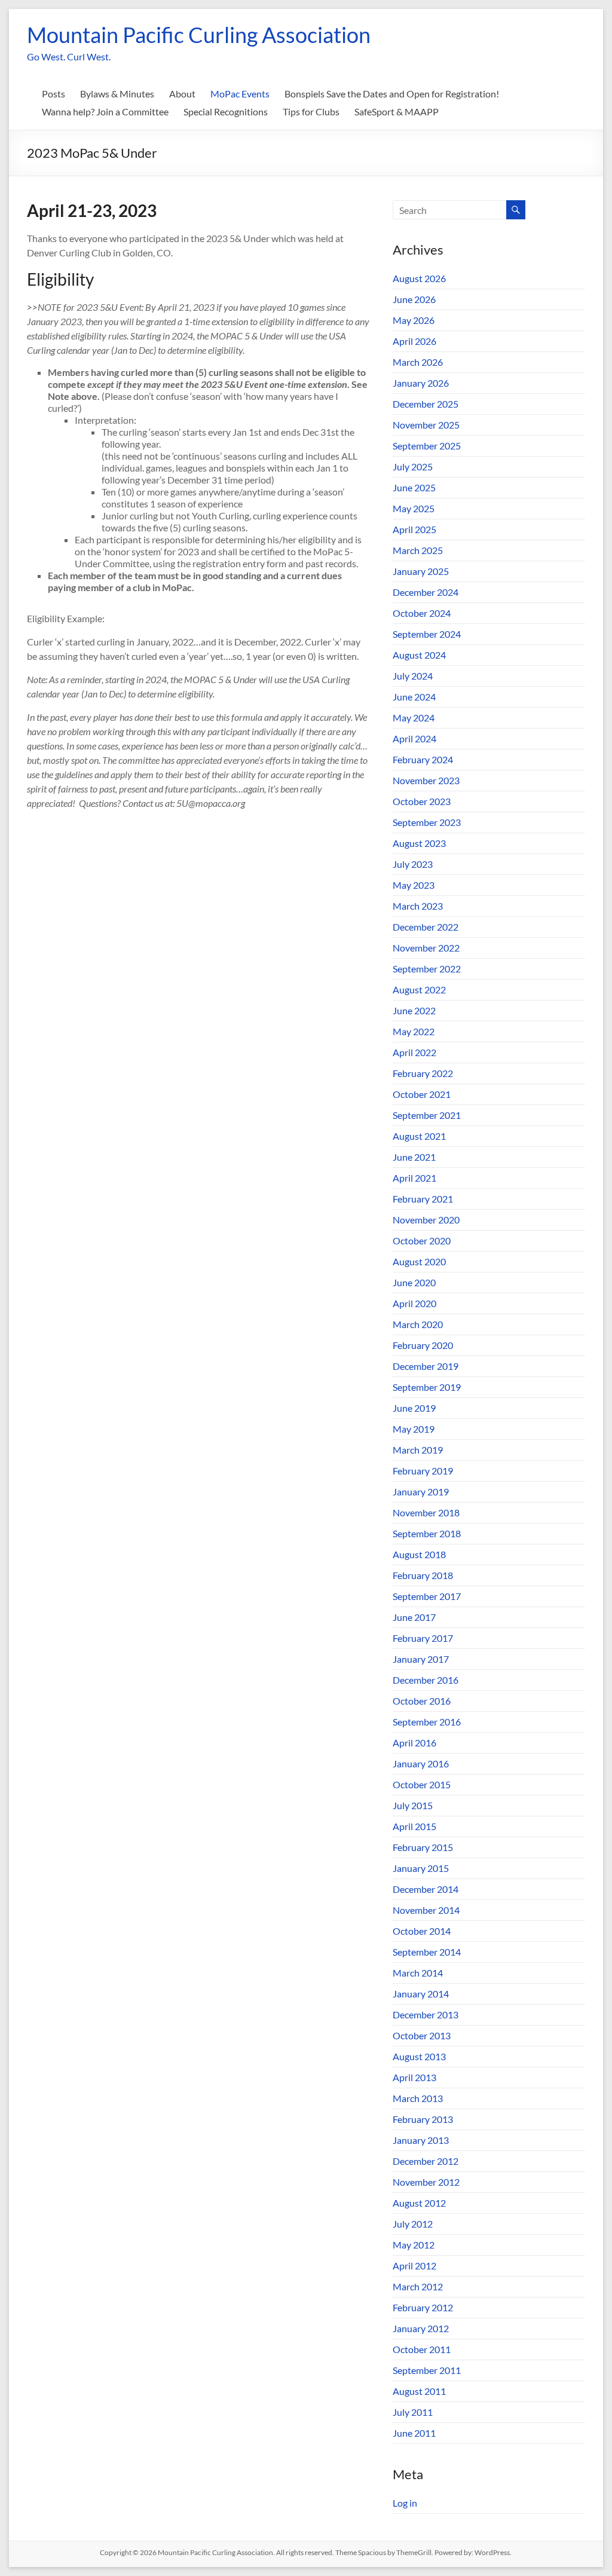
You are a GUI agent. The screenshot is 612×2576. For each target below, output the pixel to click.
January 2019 (421, 1492)
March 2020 (418, 1324)
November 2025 (426, 425)
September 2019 (427, 1387)
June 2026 (414, 299)
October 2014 (422, 1931)
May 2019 (414, 1429)
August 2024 (419, 655)
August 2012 (419, 2203)
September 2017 (427, 1596)
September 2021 (427, 1115)
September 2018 (427, 1533)
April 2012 (414, 2266)
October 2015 (422, 1784)
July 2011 (413, 2412)
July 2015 (413, 1805)
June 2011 (414, 2433)
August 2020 (419, 1261)
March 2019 (418, 1450)
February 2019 (423, 1471)
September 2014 (427, 1952)
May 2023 (414, 885)
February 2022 (423, 1073)
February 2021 (423, 1199)
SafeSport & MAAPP (397, 111)
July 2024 (413, 676)
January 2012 (421, 2328)
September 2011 (427, 2370)
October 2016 (422, 1701)
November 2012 (426, 2182)
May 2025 (414, 508)
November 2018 (426, 1512)
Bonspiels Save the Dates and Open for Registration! (392, 94)
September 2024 (427, 634)
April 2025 (414, 529)
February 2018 (423, 1575)
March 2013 (418, 2098)
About (182, 94)
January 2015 (421, 1868)
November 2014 (426, 1910)
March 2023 (418, 906)
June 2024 (414, 697)
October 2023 (422, 801)
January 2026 (421, 383)
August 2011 (419, 2391)
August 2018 (419, 1554)
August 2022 (419, 989)
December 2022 (426, 927)
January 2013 (421, 2140)
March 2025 (418, 550)
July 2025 (413, 466)
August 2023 (419, 843)
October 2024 (422, 613)
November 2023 (426, 780)
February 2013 (423, 2119)
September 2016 (427, 1722)
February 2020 (423, 1345)
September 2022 (427, 969)
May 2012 (414, 2245)
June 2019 (414, 1408)
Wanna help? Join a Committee (105, 111)
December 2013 (426, 2014)
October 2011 (422, 2349)
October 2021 (422, 1094)
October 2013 (422, 2035)
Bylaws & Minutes (117, 94)
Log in (405, 2503)
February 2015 (423, 1847)
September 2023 (427, 822)
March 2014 (418, 1973)
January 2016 (421, 1763)
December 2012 (426, 2161)
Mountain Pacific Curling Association (199, 35)
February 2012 (423, 2307)
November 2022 (426, 948)
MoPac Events (240, 94)
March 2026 (418, 362)
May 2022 (414, 1031)
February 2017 (423, 1638)
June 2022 (414, 1010)
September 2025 (427, 446)
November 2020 (426, 1220)
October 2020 (422, 1240)
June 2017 (414, 1617)
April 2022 (414, 1052)
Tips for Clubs (311, 111)
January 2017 (421, 1659)
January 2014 (421, 1994)
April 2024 (414, 738)
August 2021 (419, 1136)
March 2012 (418, 2286)
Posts (53, 94)
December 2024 (426, 592)
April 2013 (414, 2077)
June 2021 (414, 1157)
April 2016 (414, 1743)
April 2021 (414, 1178)
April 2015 (414, 1826)
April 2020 (414, 1303)
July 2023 (413, 864)
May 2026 (414, 320)
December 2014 (426, 1889)
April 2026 (414, 341)
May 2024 (414, 718)
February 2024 (423, 759)
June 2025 (414, 487)
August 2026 (419, 278)
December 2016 (426, 1680)
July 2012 (413, 2224)
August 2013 (419, 2056)
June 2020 (414, 1282)
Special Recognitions (226, 111)
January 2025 (421, 571)
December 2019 (426, 1366)
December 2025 (426, 404)
